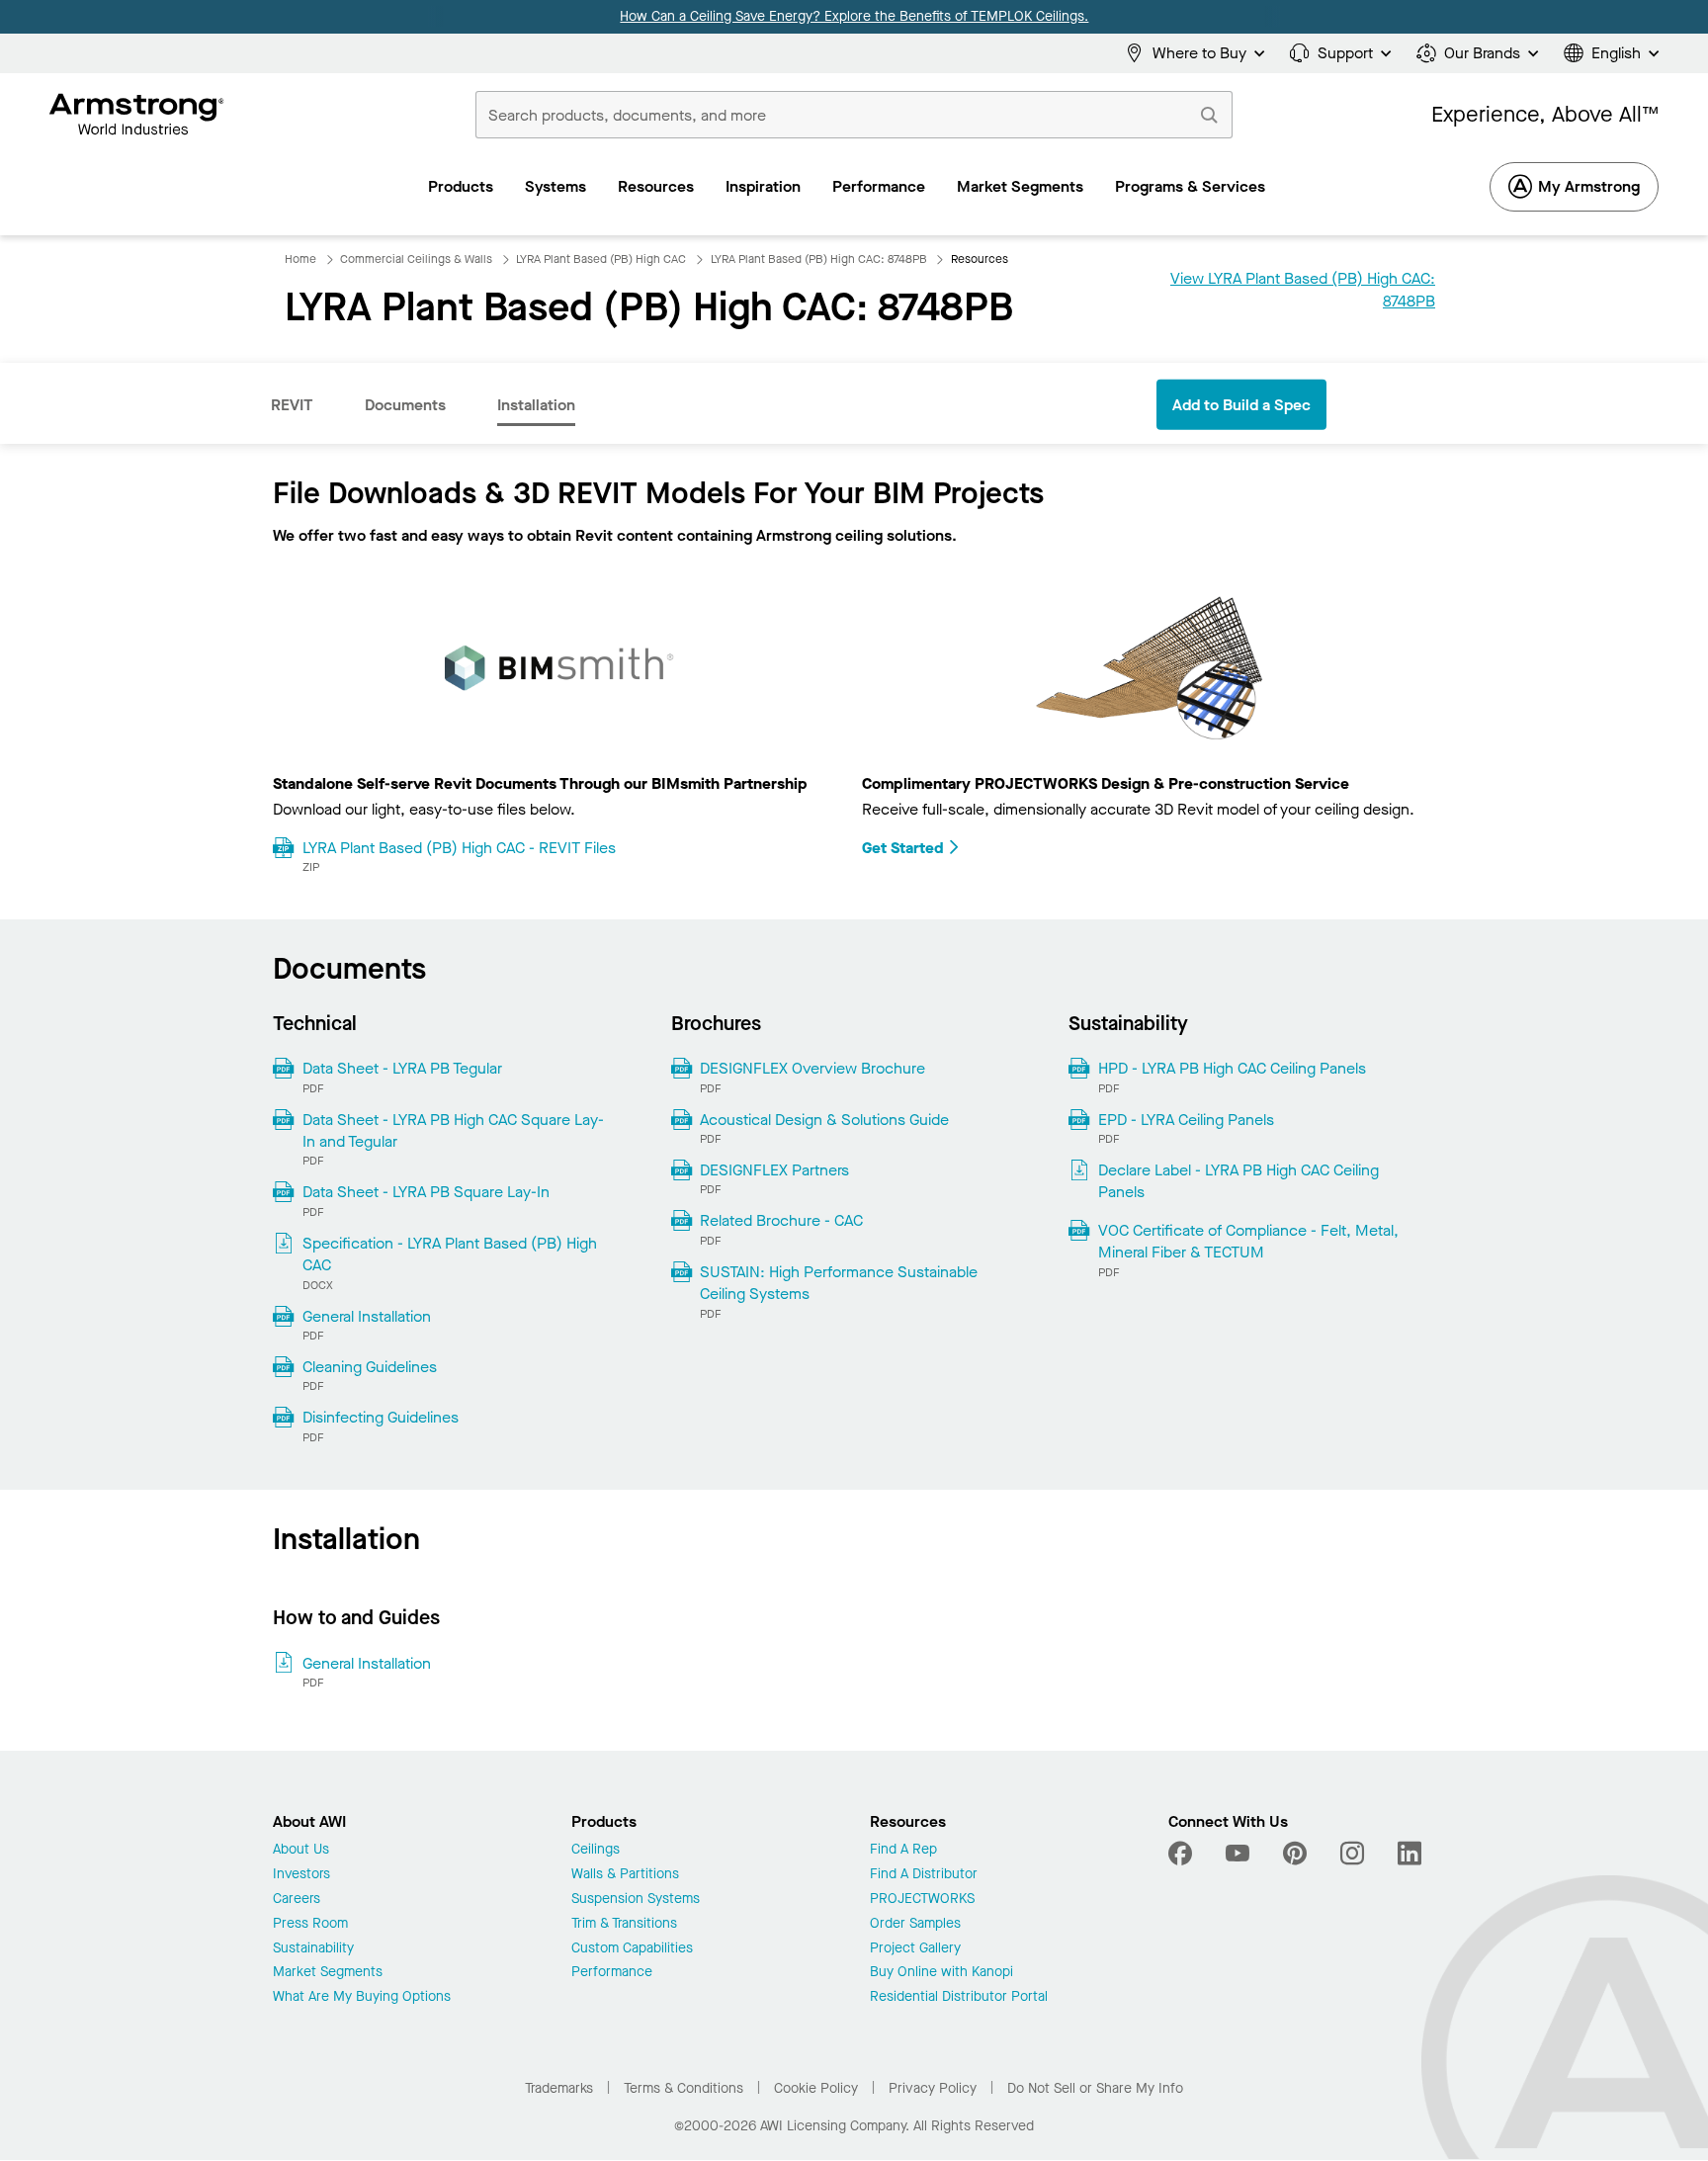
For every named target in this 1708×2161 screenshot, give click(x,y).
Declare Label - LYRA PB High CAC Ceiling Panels (1238, 1181)
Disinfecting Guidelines (381, 1417)
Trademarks (559, 2088)
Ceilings (596, 1850)
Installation (536, 405)
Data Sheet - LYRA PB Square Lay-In (426, 1192)
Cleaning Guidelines (370, 1367)
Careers (297, 1900)
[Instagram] (1352, 1854)
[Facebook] (1183, 1854)
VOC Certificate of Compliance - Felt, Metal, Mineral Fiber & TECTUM (1248, 1241)
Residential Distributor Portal (959, 1997)
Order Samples (915, 1924)
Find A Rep (903, 1850)
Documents (405, 405)
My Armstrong (1589, 186)
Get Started (903, 848)
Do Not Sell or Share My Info (1095, 2088)
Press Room (310, 1924)
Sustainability (313, 1949)
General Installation (367, 1316)
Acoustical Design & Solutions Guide (824, 1120)
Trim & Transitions (624, 1924)
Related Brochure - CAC (781, 1220)
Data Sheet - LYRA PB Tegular (402, 1068)
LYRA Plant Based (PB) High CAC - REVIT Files (459, 848)
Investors (301, 1875)
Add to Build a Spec (1241, 405)
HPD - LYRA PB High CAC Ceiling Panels (1232, 1068)
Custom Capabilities (632, 1949)
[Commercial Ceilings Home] (137, 115)
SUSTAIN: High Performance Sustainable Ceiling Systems (839, 1283)
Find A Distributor (924, 1875)
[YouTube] (1238, 1854)
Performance (612, 1973)
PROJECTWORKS (922, 1900)
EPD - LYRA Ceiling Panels (1186, 1120)
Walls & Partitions (625, 1875)
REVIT (292, 405)
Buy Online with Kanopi (941, 1973)
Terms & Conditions (683, 2088)
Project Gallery (915, 1949)
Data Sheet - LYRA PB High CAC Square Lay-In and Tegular (453, 1130)
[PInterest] (1295, 1854)
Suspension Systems (636, 1900)
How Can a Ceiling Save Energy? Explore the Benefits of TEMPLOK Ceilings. (854, 16)
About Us (301, 1850)
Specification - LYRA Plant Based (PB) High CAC (450, 1254)
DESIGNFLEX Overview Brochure (812, 1068)
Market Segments (328, 1973)
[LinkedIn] (1409, 1854)
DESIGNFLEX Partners (774, 1170)
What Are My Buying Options (362, 1997)
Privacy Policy (933, 2088)
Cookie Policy (816, 2088)
